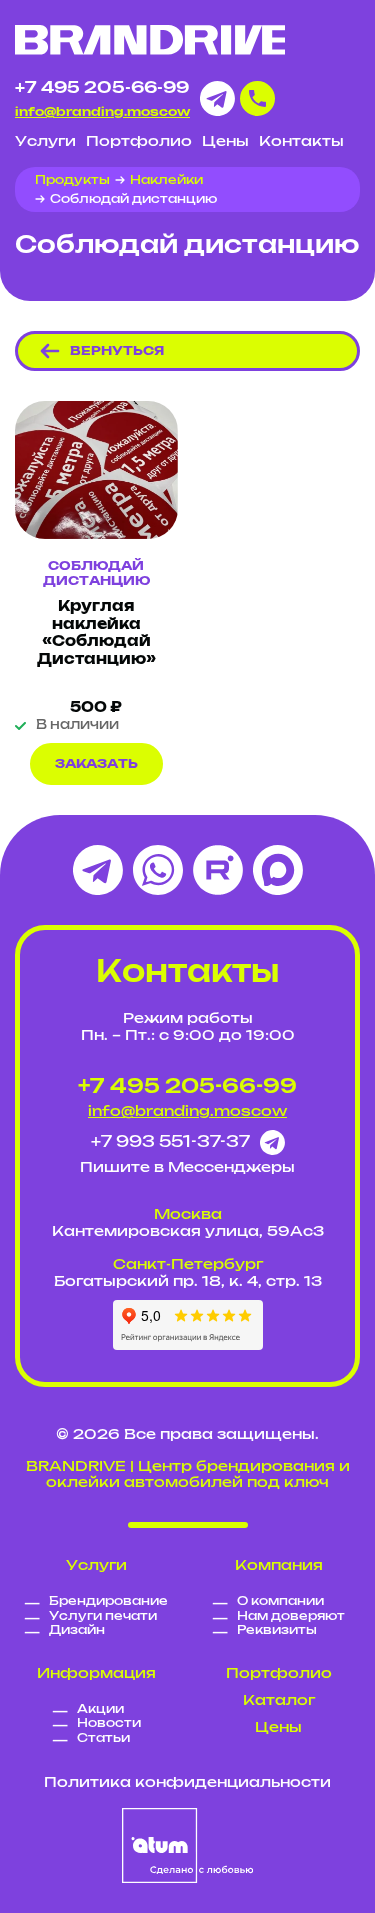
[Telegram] (98, 870)
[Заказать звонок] (257, 98)
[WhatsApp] (158, 870)
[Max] (278, 870)
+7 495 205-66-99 (102, 88)
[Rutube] (218, 870)
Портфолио (139, 142)
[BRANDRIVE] (150, 40)
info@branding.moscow (102, 112)
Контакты (301, 142)
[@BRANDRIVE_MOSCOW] (217, 98)
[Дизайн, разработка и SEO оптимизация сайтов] (187, 1845)
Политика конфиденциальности (187, 1783)
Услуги (45, 142)
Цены (225, 142)
